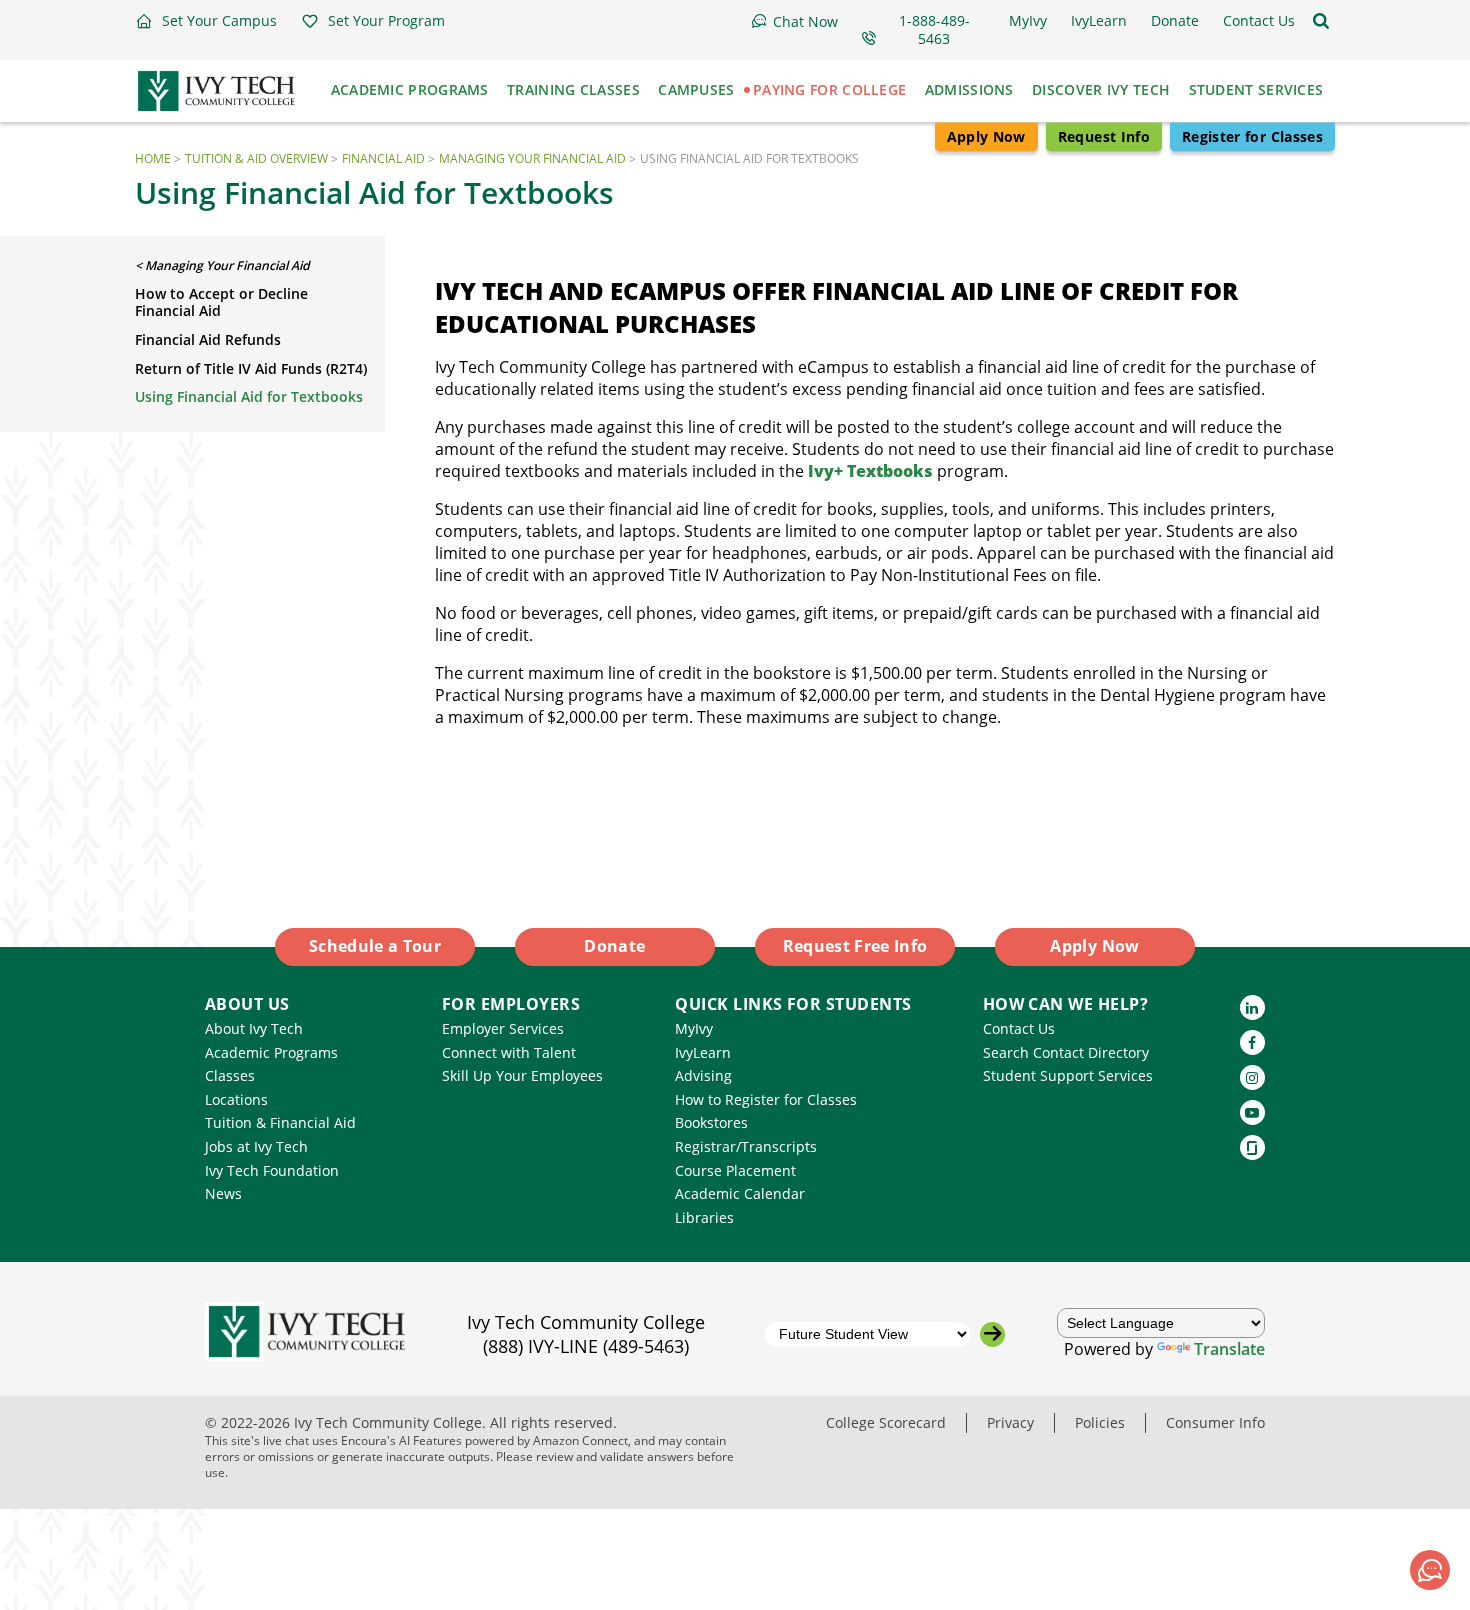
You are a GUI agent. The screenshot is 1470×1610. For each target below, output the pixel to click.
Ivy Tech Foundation (272, 1170)
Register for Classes (1252, 136)
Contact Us (1019, 1028)
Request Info (1104, 136)
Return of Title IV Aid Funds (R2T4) (251, 368)
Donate (614, 946)
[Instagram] (1252, 1077)
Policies (1100, 1422)
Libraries (704, 1217)
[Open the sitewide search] (1321, 21)
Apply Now (986, 136)
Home (153, 158)
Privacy (1010, 1422)
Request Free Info (855, 946)
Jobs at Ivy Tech (256, 1146)
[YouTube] (1252, 1112)
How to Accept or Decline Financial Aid (221, 302)
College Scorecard (886, 1422)
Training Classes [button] (573, 89)
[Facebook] (1252, 1042)
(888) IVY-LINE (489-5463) (586, 1346)
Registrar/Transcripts (746, 1146)
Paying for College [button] (829, 89)
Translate (1229, 1349)
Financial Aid (383, 158)
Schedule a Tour (375, 946)
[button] (206, 21)
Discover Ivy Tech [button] (1101, 89)
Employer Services (503, 1028)
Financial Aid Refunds (208, 339)
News (223, 1193)
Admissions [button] (969, 89)
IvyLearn (703, 1052)
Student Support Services (1068, 1075)
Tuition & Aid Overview (256, 158)
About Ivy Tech (254, 1028)
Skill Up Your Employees (522, 1075)
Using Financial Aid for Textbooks (249, 396)
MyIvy (694, 1028)
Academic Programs (271, 1052)
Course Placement (735, 1170)
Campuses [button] (696, 89)
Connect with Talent (509, 1052)
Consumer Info (1215, 1422)
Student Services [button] (1256, 89)
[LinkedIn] (1252, 1007)
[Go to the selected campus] (992, 1334)
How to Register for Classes (766, 1099)
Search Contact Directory (1066, 1052)
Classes (230, 1075)
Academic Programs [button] (410, 89)
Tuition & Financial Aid (280, 1122)
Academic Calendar (740, 1193)
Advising (703, 1075)
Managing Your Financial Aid (532, 158)
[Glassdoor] (1252, 1147)
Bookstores (711, 1122)
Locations (236, 1099)
